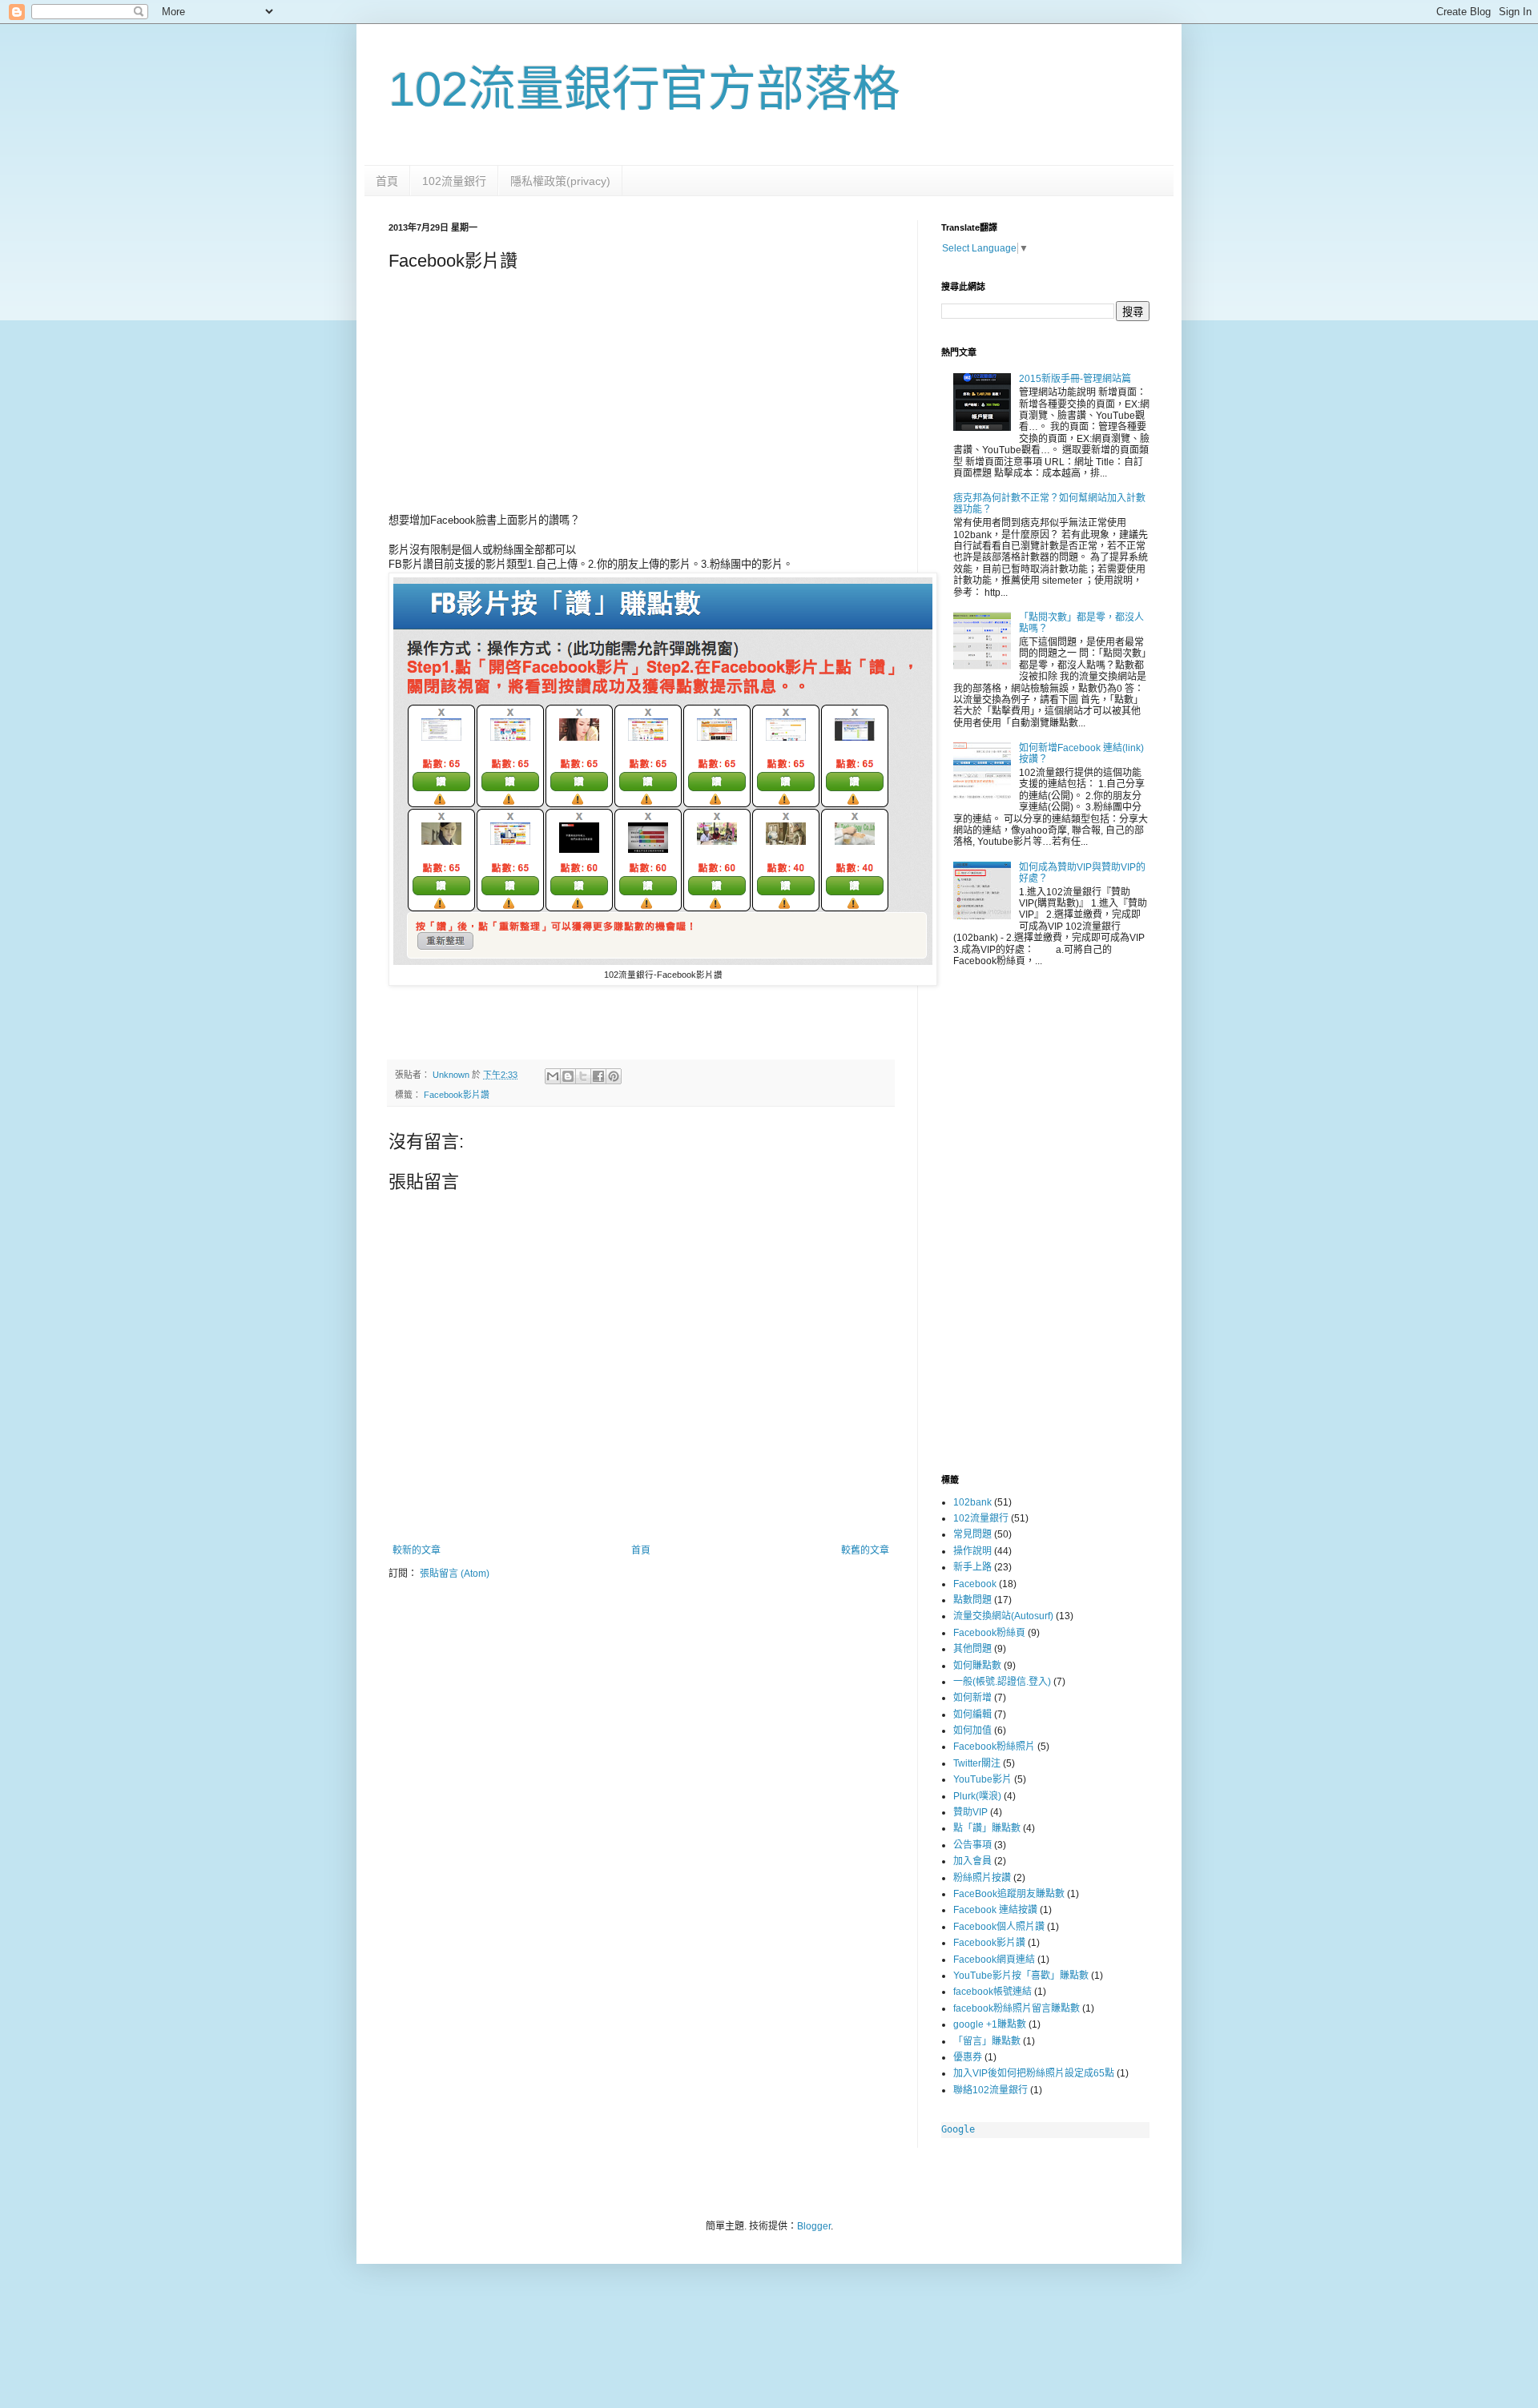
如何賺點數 (977, 1666)
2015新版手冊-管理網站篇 (1075, 379)
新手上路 (972, 1567)
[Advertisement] (641, 396)
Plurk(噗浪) (977, 1796)
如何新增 (972, 1698)
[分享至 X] (583, 1076)
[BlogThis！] (568, 1076)
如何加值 (972, 1731)
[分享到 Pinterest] (614, 1076)
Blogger (814, 2226)
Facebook (975, 1584)
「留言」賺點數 (987, 2041)
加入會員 (972, 1861)
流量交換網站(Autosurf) (1003, 1616)
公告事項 (972, 1845)
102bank (972, 1502)
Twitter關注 (977, 1763)
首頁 (387, 181)
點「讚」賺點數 (987, 1828)
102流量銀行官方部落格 (644, 89)
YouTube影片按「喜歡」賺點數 (1021, 1976)
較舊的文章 (865, 1550)
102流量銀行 (454, 181)
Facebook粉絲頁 (989, 1633)
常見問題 (972, 1534)
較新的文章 (417, 1550)
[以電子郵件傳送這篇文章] (553, 1076)
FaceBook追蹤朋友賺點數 (1009, 1894)
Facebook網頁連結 (994, 1960)
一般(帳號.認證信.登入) (1002, 1682)
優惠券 (968, 2057)
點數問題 (972, 1600)
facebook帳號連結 (992, 1992)
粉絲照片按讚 (982, 1878)
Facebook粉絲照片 (994, 1747)
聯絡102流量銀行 (990, 2090)
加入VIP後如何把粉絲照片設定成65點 (1034, 2073)
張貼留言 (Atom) (455, 1574)
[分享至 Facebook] (598, 1076)
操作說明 (972, 1551)
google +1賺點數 (990, 2024)
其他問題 (972, 1649)
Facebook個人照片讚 (999, 1927)
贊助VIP (970, 1812)
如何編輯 (972, 1715)
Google (958, 2129)
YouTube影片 (982, 1779)
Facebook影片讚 (457, 1095)
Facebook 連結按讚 (995, 1910)
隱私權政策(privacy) (560, 181)
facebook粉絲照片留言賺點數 (1017, 2008)
